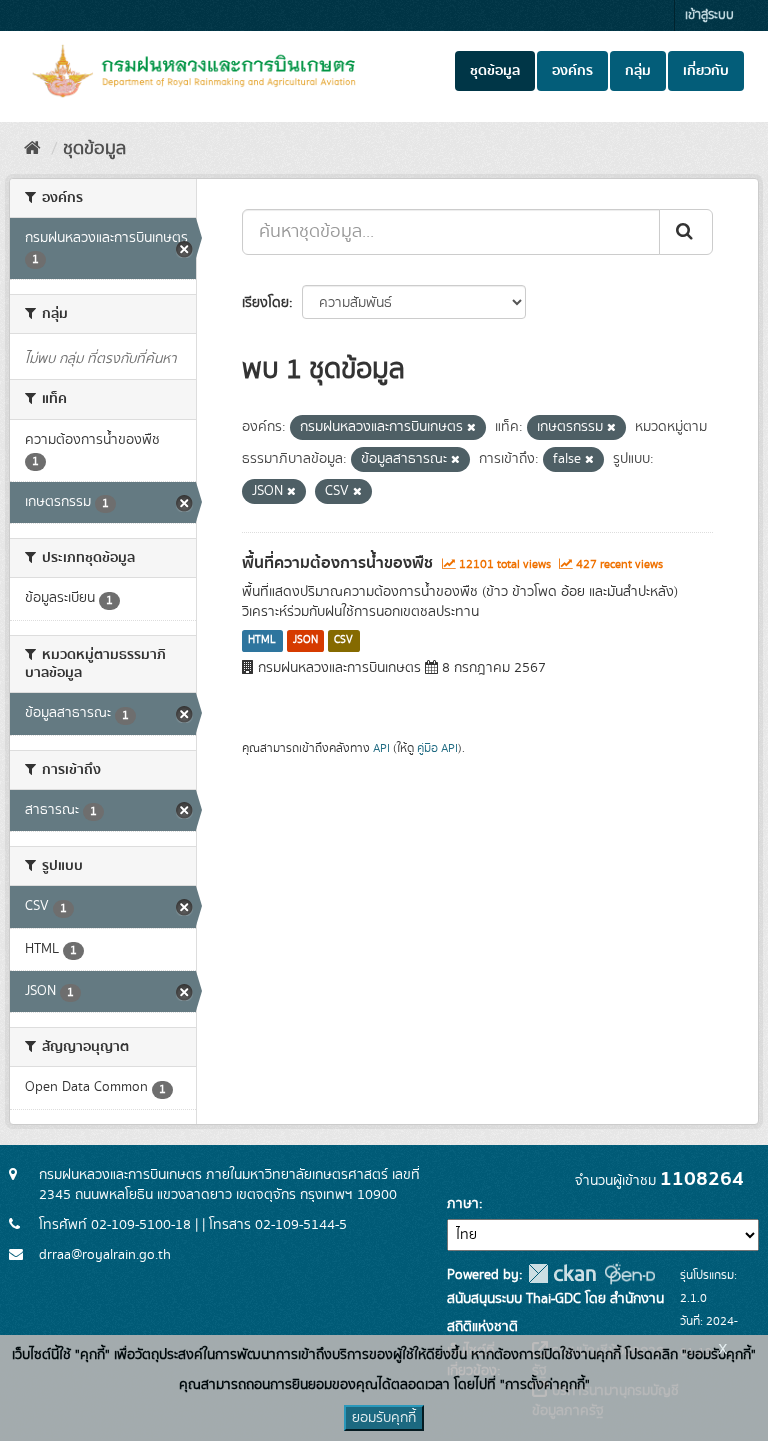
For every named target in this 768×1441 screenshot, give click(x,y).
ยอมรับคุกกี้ (384, 1418)
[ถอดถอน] (471, 428)
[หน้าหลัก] (32, 149)
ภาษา (463, 1204)
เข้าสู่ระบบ (709, 15)
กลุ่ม (638, 71)
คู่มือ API (437, 748)
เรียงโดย (265, 303)
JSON (305, 641)
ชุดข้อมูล (495, 71)
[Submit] (686, 232)
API (381, 748)
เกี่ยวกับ (706, 71)
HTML (262, 641)
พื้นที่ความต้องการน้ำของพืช (337, 563)
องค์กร (572, 71)
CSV (343, 641)
